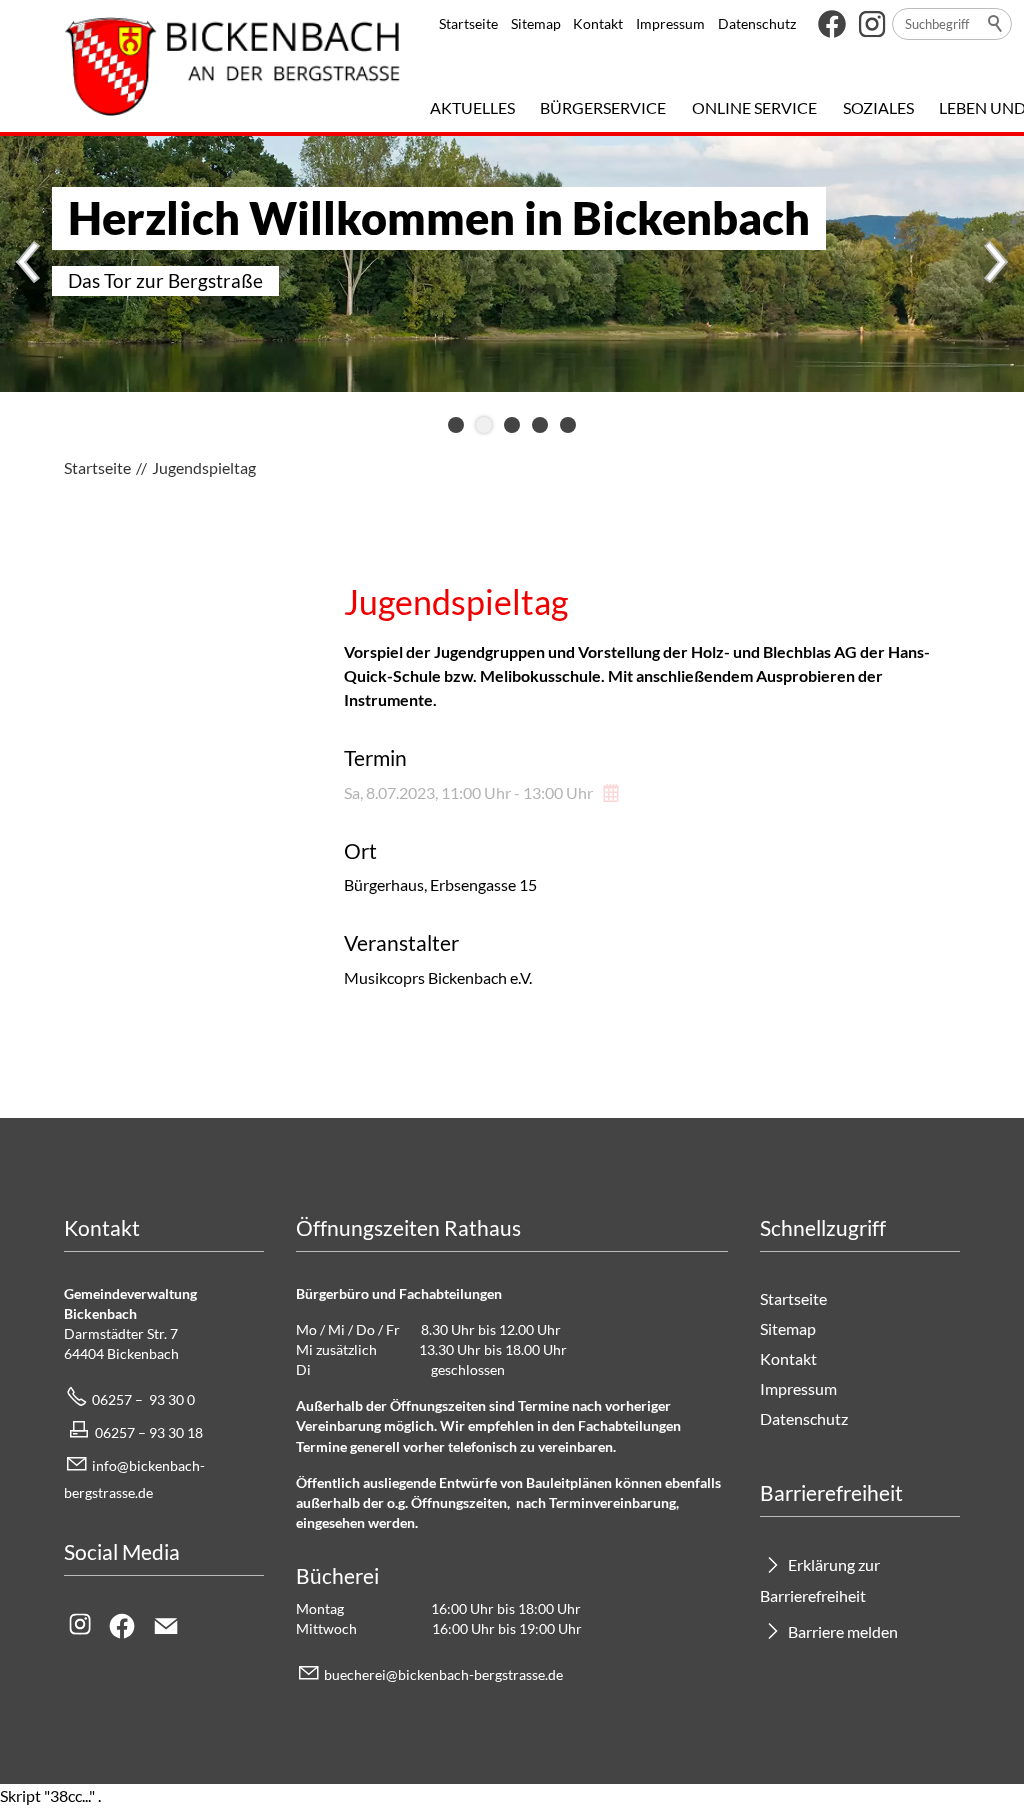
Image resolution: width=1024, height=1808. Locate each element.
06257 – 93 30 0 (143, 1399)
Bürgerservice (603, 107)
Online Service (754, 107)
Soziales (878, 107)
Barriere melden (843, 1631)
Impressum (670, 23)
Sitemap (536, 23)
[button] (832, 24)
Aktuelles (472, 107)
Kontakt (598, 23)
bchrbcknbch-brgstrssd (440, 1674)
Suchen (996, 24)
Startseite (468, 23)
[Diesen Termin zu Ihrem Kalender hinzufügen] (613, 792)
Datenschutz (757, 23)
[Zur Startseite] (232, 66)
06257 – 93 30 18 (149, 1432)
